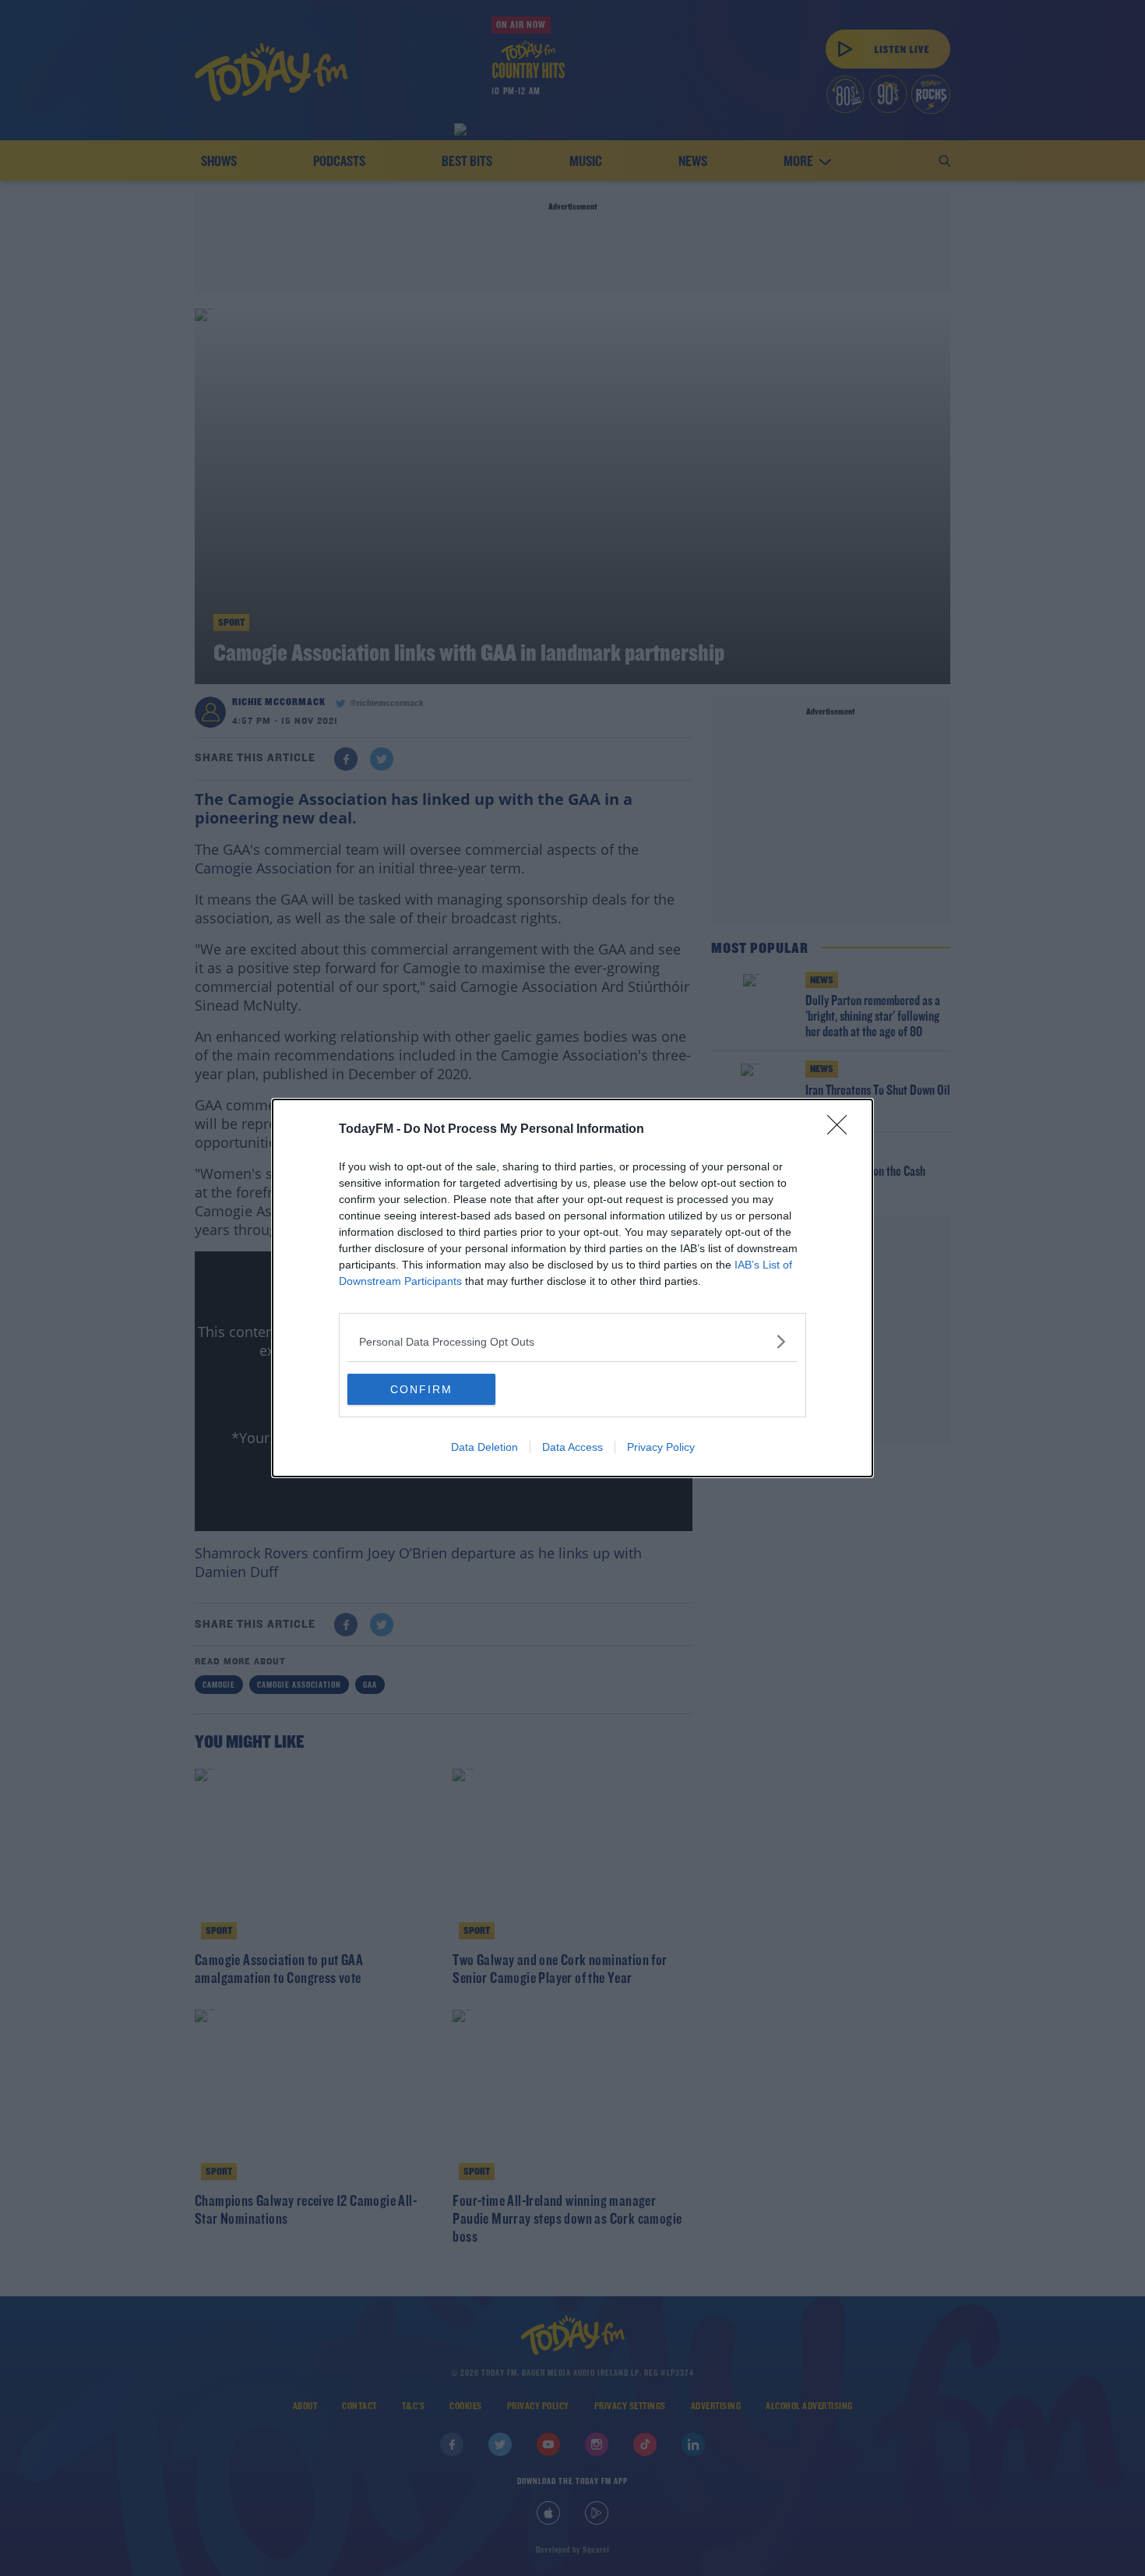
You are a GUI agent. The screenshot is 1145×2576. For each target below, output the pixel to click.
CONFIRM (421, 1389)
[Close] (842, 1130)
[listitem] (572, 1341)
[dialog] (572, 1288)
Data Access (572, 1447)
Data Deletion (484, 1447)
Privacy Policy (661, 1447)
